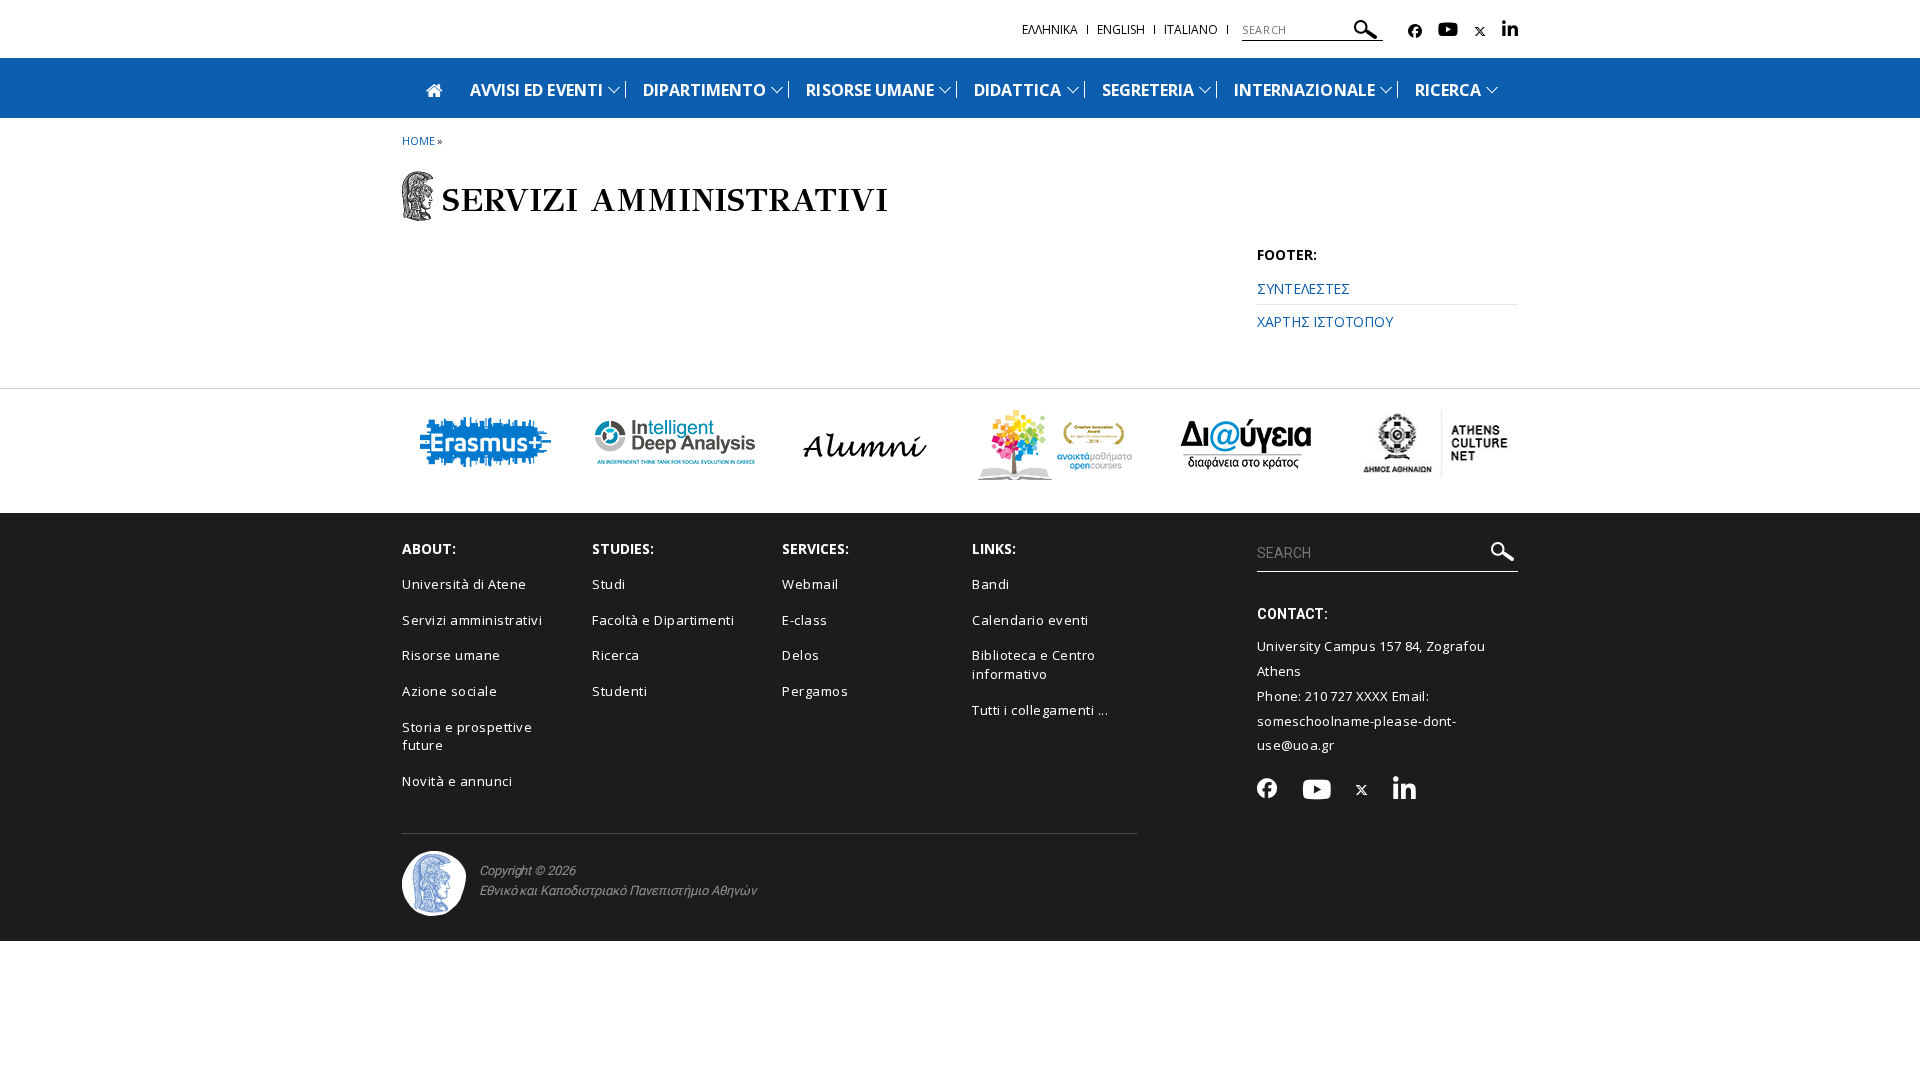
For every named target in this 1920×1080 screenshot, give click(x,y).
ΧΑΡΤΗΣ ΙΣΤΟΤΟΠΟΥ (1324, 321)
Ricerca (616, 655)
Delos (801, 655)
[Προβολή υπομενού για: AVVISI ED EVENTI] (614, 89)
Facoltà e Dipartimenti (663, 620)
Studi (609, 584)
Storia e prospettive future (467, 736)
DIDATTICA (1017, 90)
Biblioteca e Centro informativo (1034, 664)
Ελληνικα (1050, 29)
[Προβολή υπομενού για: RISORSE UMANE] (945, 89)
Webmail (810, 584)
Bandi (991, 584)
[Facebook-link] (1415, 31)
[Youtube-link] (1448, 31)
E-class (805, 620)
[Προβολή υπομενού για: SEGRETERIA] (1205, 89)
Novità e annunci (457, 781)
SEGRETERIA (1148, 90)
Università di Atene (464, 584)
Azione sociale (449, 691)
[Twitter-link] (1480, 31)
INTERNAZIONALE (1304, 90)
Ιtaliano (1191, 29)
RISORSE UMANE (870, 90)
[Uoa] (434, 883)
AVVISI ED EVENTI (536, 90)
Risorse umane (451, 655)
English (1121, 29)
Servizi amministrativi (472, 620)
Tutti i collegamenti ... (1040, 710)
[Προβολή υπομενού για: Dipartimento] (777, 89)
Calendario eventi (1030, 620)
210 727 (1330, 696)
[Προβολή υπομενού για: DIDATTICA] (1073, 89)
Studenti (619, 691)
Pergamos (815, 691)
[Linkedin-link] (1510, 31)
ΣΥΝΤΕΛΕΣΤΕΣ (1303, 288)
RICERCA (1448, 90)
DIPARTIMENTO (705, 90)
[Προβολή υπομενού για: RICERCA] (1492, 89)
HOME (418, 140)
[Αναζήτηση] (1365, 32)
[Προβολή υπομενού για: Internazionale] (1386, 89)
